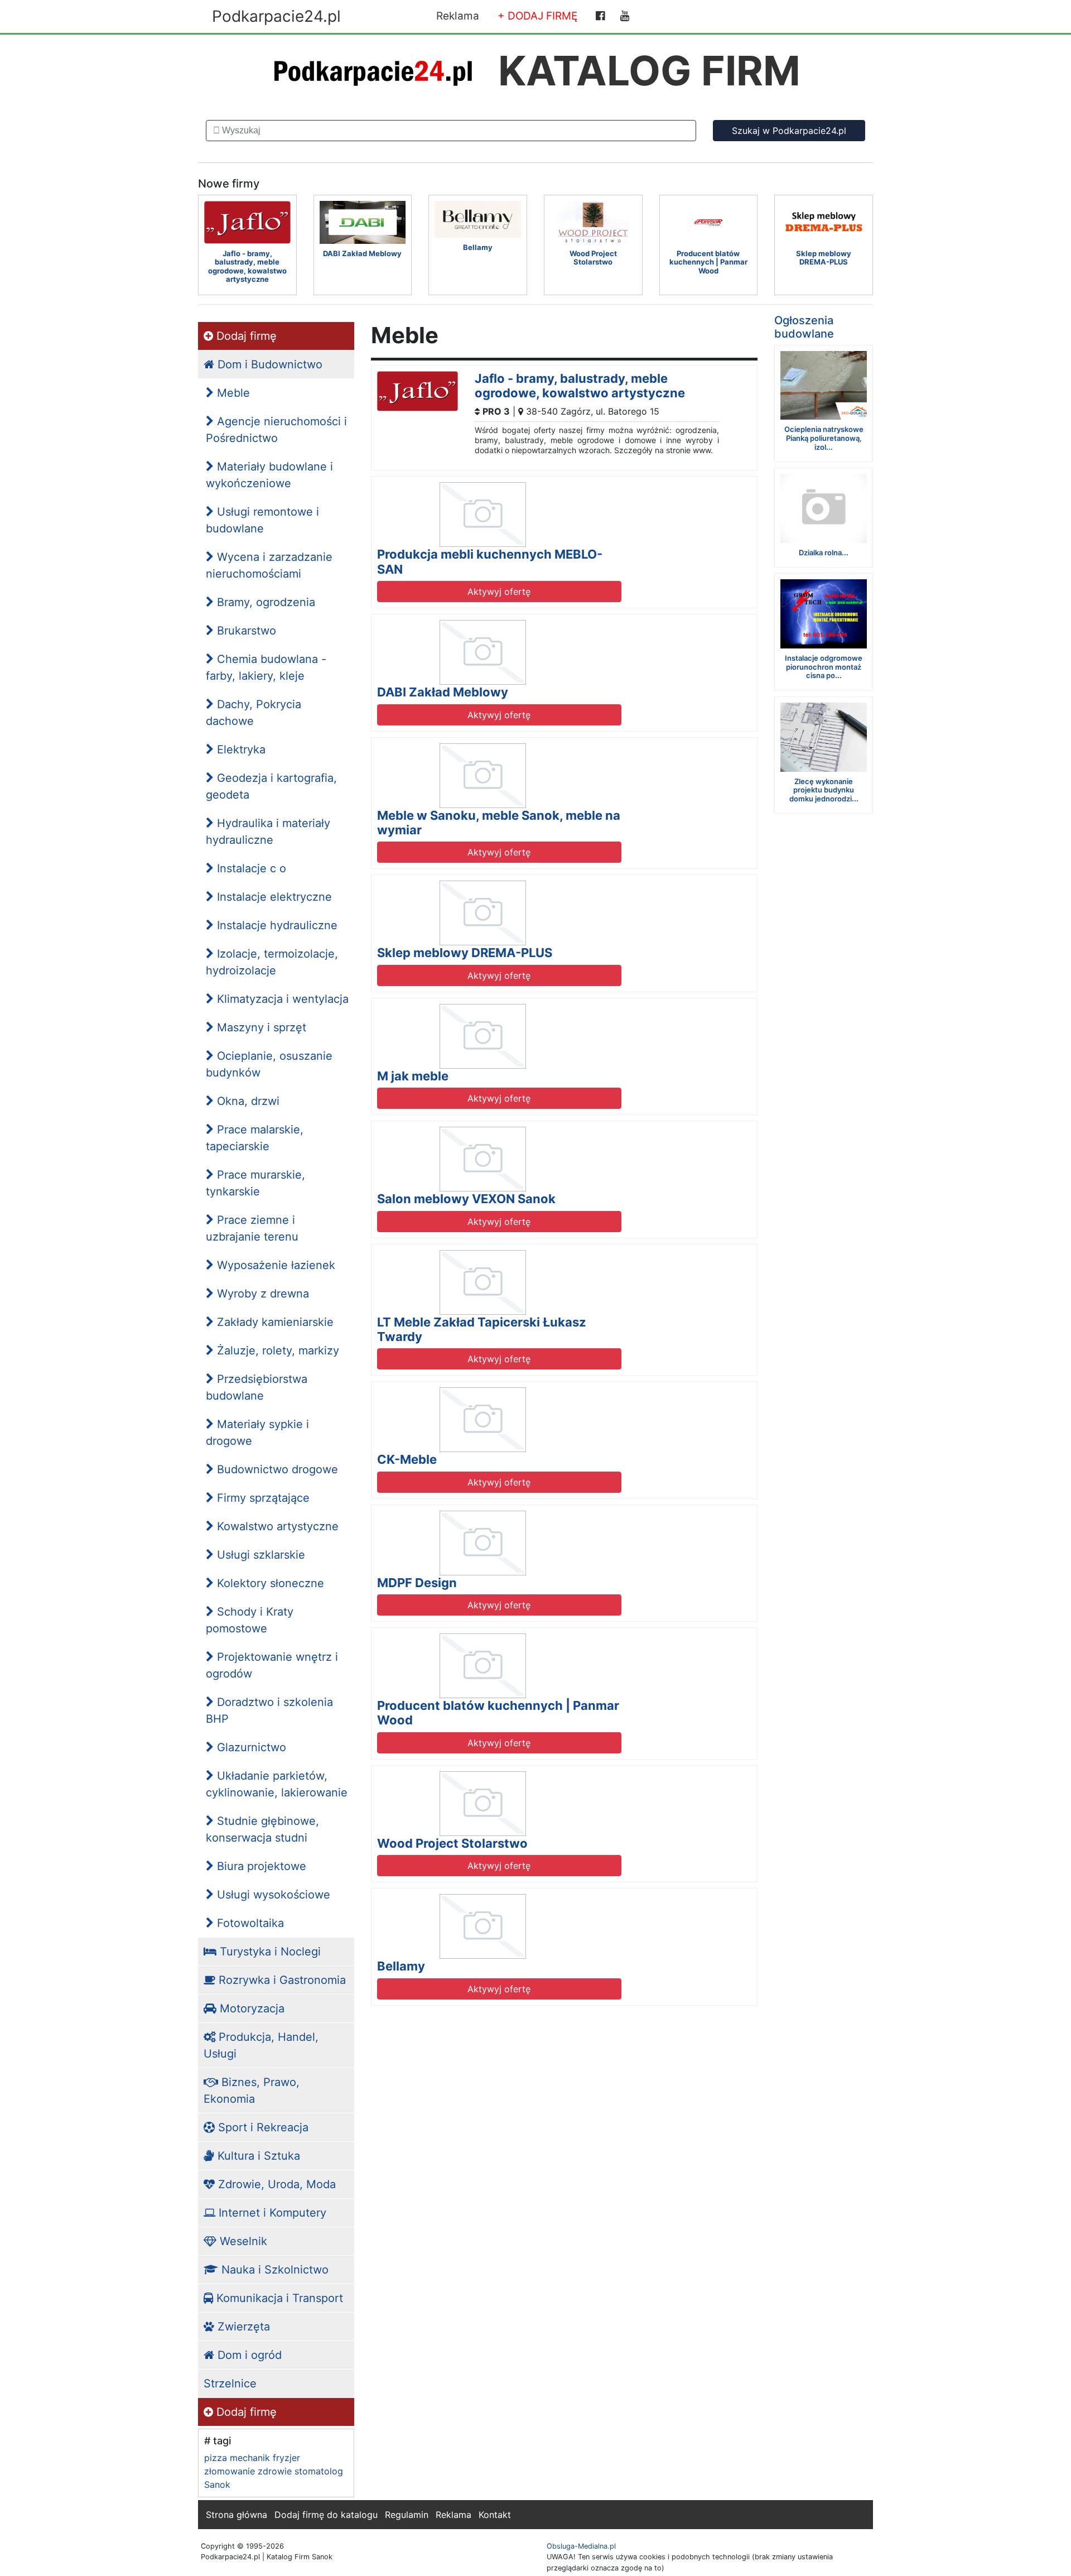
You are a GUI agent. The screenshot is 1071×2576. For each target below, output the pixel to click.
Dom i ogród (248, 2355)
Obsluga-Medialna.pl (581, 2546)
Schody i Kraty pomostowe (250, 1620)
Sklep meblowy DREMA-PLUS (465, 953)
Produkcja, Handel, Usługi (261, 2045)
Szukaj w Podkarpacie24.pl (789, 131)
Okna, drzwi (247, 1101)
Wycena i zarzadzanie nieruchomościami (269, 565)
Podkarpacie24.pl (276, 16)
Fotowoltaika (249, 1923)
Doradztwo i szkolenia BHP (269, 1710)
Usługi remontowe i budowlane (262, 520)
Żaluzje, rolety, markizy (276, 1351)
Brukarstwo (245, 631)
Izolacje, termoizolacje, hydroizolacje (272, 962)
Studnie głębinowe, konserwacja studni (262, 1829)
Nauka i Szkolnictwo (273, 2270)
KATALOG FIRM (649, 71)
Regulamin (407, 2515)
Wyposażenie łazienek (274, 1265)
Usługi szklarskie (259, 1555)
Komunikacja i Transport (278, 2298)
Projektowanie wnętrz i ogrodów (272, 1665)
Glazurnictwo (250, 1747)
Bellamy (401, 1966)
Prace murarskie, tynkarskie (255, 1183)
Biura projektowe (260, 1866)
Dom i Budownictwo (268, 364)
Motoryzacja (250, 2008)
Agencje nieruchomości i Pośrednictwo (276, 430)
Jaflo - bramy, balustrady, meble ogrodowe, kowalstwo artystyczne (580, 386)
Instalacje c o (250, 868)
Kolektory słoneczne (269, 1583)
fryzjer (286, 2458)
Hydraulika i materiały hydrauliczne (268, 832)
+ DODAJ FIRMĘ (537, 16)
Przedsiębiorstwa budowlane (257, 1387)
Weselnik (242, 2241)
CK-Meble (407, 1459)
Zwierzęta (242, 2327)
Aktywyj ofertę (499, 592)
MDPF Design (417, 1583)
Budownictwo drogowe (276, 1469)
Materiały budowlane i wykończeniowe (269, 475)
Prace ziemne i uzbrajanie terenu (252, 1228)
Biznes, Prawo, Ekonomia (252, 2090)
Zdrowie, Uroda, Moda (275, 2184)
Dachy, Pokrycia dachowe (254, 713)
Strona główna (237, 2515)
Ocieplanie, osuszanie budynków (269, 1064)
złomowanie (230, 2471)
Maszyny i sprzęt (260, 1027)
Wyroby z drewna (261, 1294)
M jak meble (413, 1076)
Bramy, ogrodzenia (264, 602)
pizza (216, 2458)
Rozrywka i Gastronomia (281, 1980)
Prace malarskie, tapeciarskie (255, 1138)
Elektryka (240, 749)
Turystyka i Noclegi (269, 1952)
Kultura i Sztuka (257, 2156)
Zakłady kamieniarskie (274, 1322)
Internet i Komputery (271, 2213)
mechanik (250, 2458)
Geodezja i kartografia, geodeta (271, 786)
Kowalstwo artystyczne (276, 1526)
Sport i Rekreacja (262, 2127)
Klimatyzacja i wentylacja (281, 999)
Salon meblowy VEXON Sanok (466, 1199)
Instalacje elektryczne (273, 897)
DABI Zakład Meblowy (443, 692)
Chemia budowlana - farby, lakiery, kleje (266, 667)
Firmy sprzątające (262, 1498)
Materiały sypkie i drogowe (257, 1433)
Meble (232, 393)
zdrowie (275, 2471)
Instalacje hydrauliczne (276, 925)
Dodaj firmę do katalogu (326, 2515)
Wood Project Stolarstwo (452, 1843)
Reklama (458, 16)
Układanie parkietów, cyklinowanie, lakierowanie (277, 1784)
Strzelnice (230, 2383)
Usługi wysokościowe (272, 1895)
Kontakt (495, 2515)
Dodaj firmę (245, 336)
